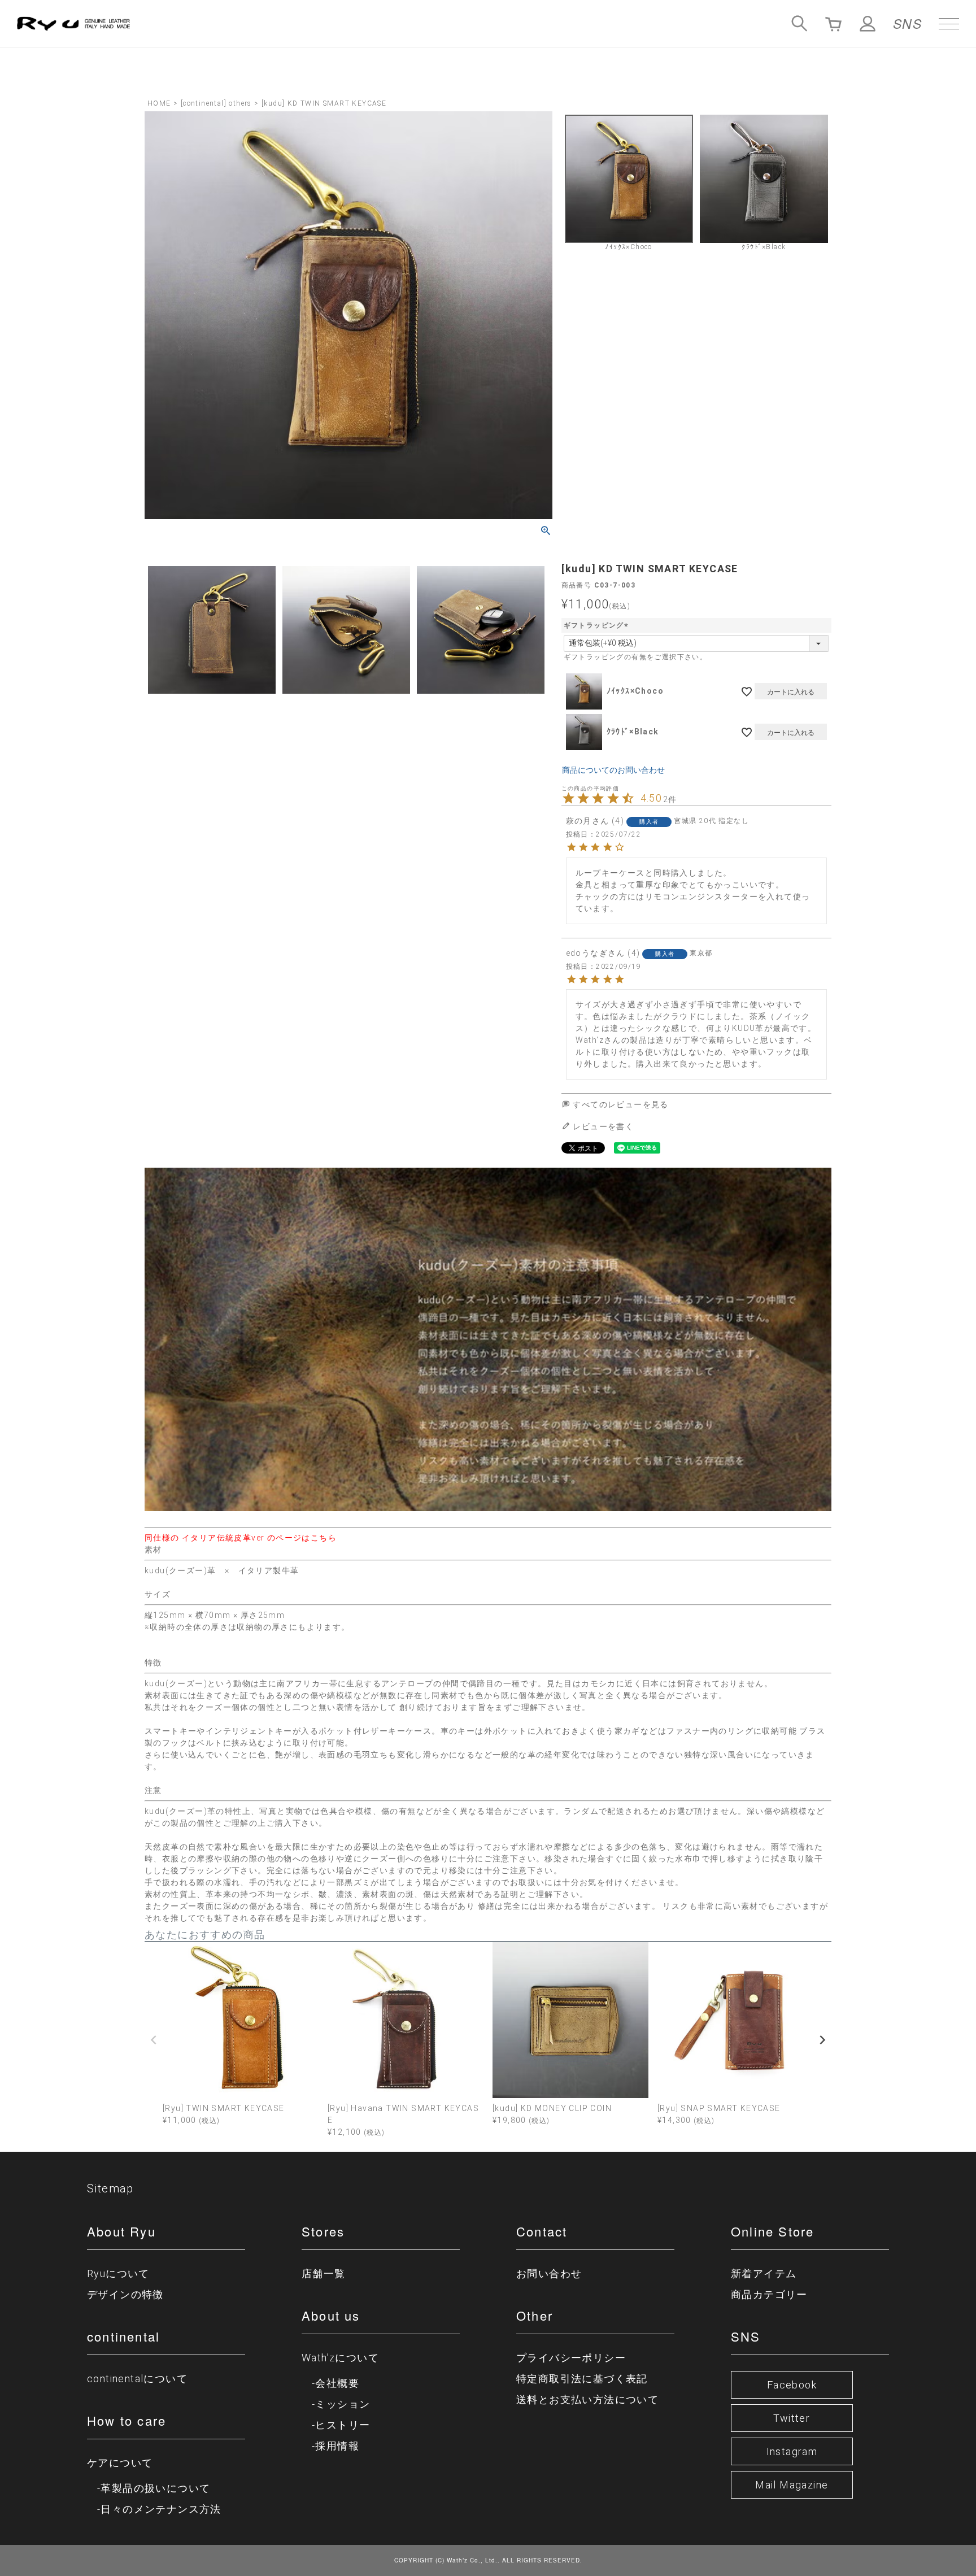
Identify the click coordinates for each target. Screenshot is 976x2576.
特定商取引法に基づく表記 (582, 2379)
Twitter (792, 2418)
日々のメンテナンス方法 (161, 2509)
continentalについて (137, 2379)
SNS (907, 23)
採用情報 (337, 2446)
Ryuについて (118, 2273)
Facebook (792, 2385)
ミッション (343, 2404)
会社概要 (337, 2383)
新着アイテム (764, 2273)
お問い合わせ (549, 2273)
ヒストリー (343, 2425)
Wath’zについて (340, 2358)
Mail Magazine (792, 2485)
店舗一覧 (324, 2273)
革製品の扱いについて (155, 2488)
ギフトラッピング (597, 625)
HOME (159, 103)
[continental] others (216, 103)
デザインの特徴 (125, 2294)
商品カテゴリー (769, 2294)
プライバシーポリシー (571, 2358)
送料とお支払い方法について (587, 2399)
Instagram (792, 2451)
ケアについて (120, 2463)
